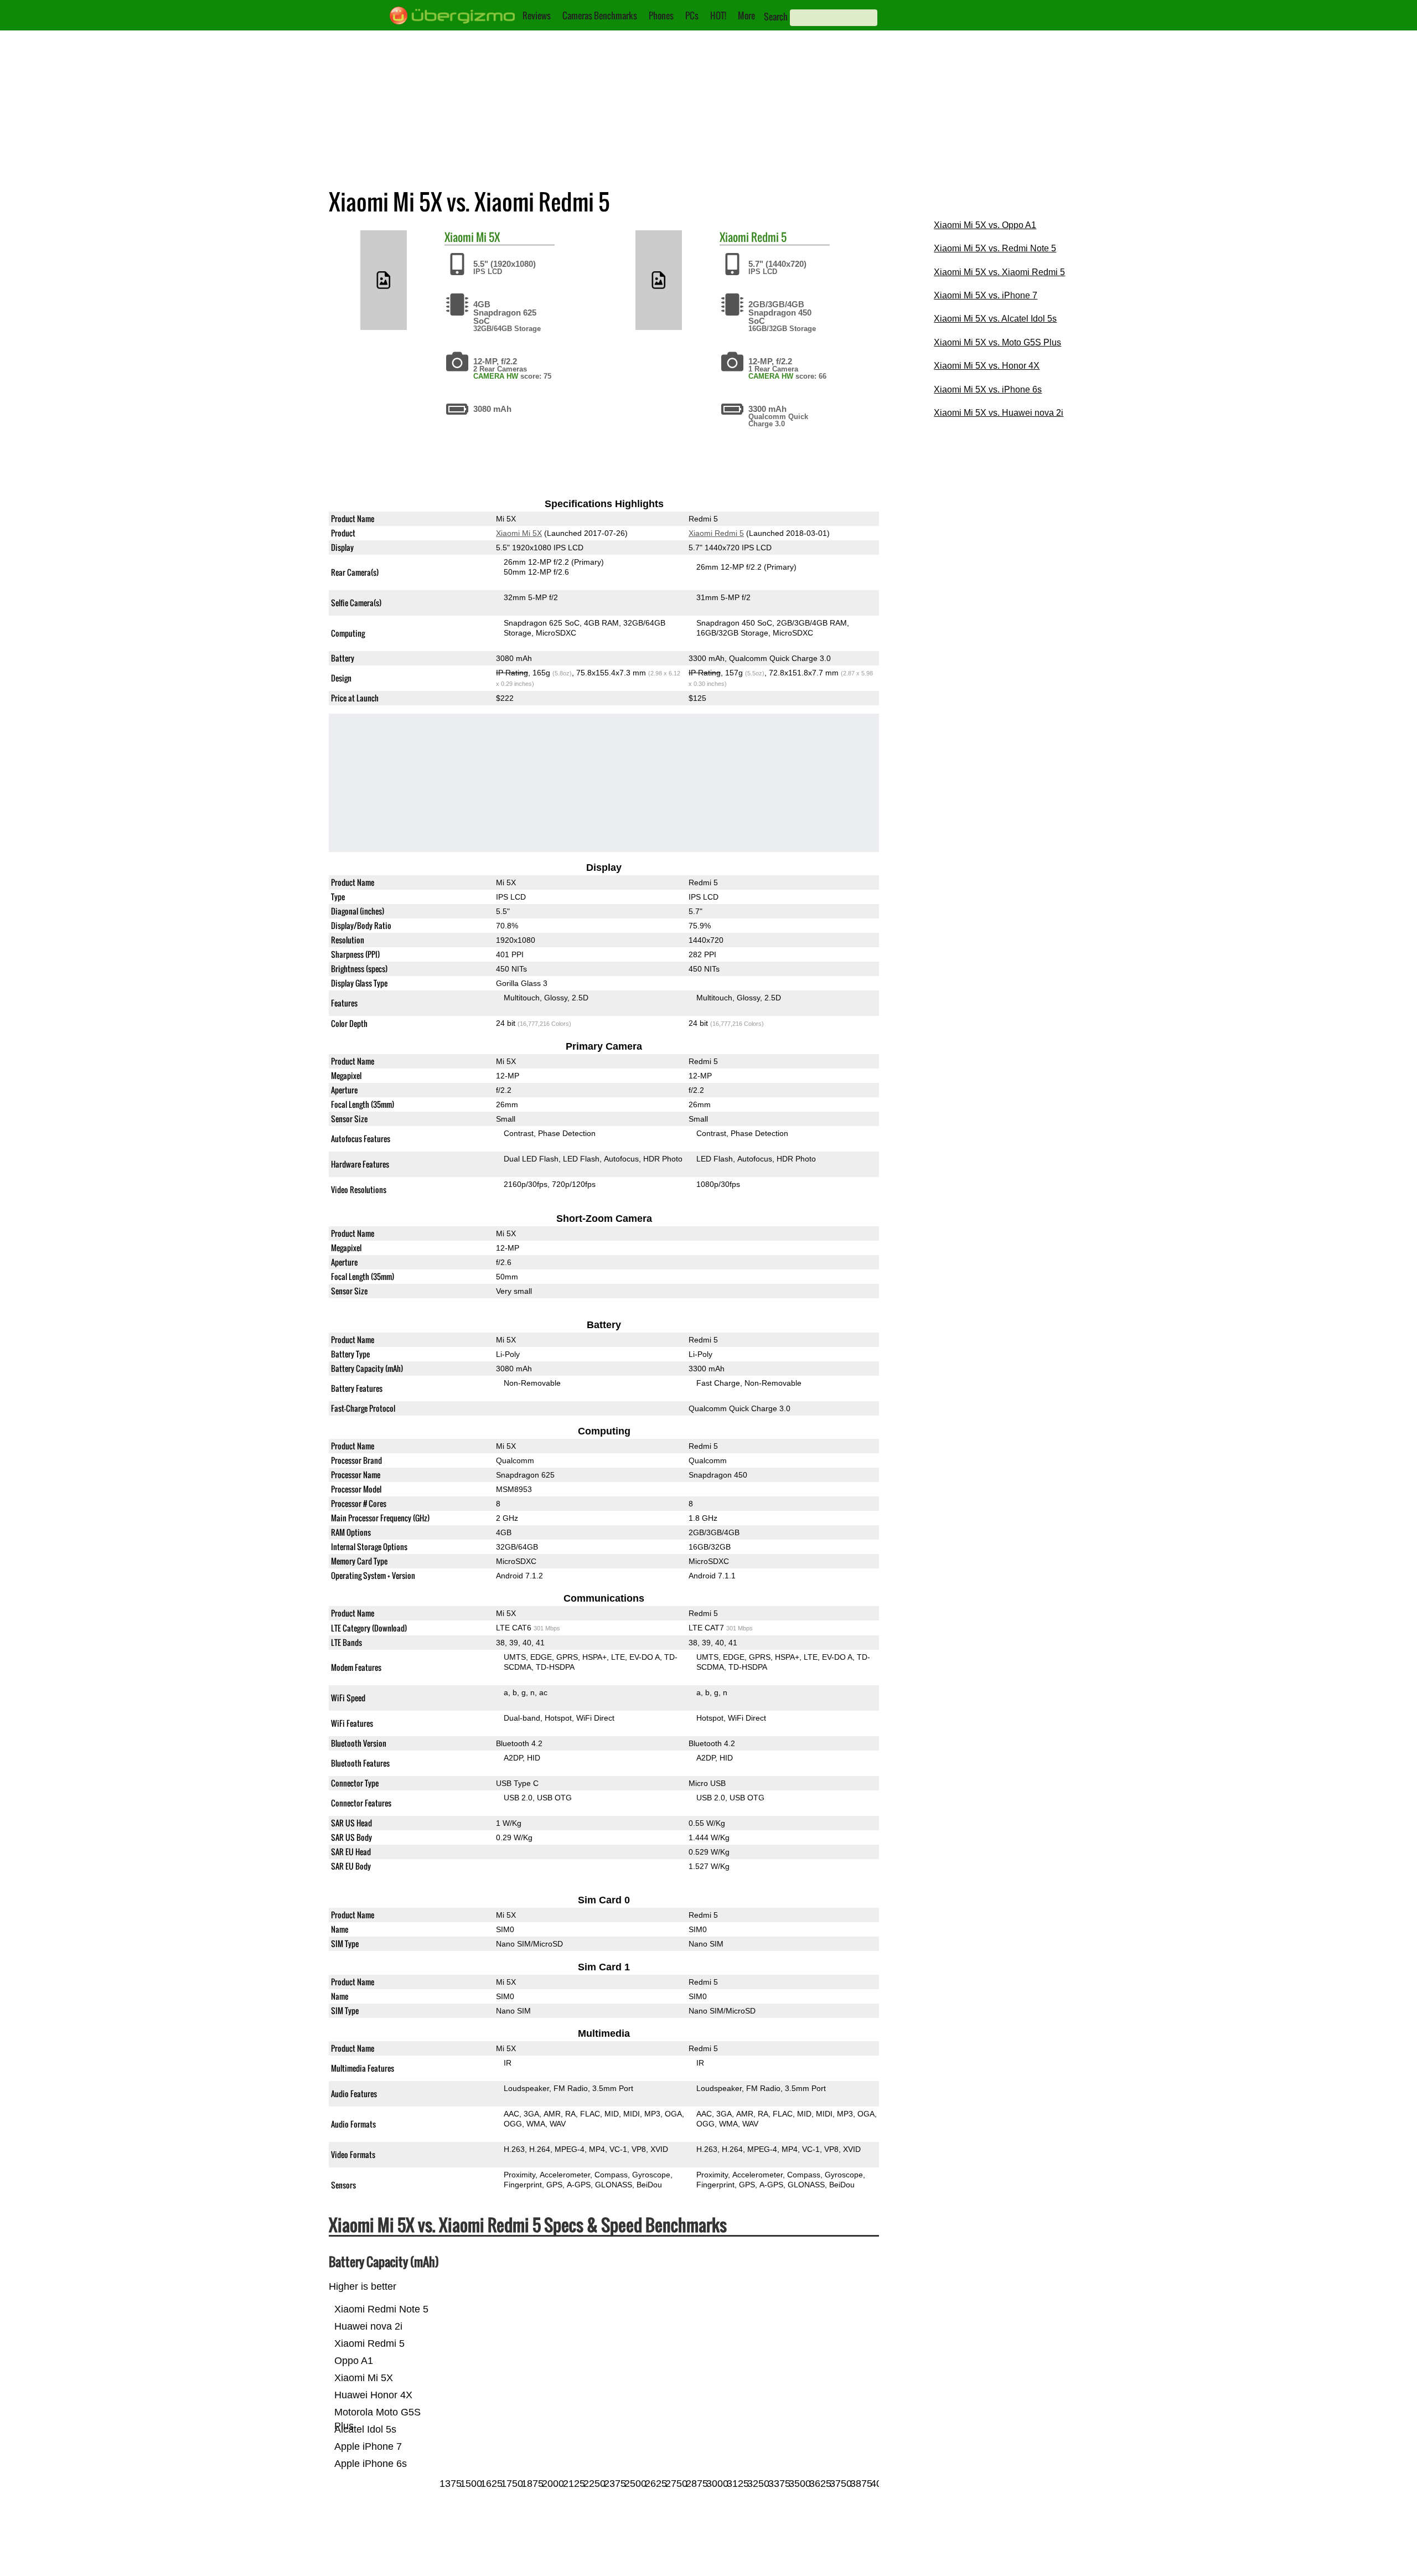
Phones (661, 16)
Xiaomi (459, 237)
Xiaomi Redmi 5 (716, 533)
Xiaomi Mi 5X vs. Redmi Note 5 (995, 248)
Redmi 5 (769, 237)
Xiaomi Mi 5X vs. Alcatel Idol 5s (995, 319)
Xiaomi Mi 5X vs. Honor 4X (987, 366)
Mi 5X (488, 237)
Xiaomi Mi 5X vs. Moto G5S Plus (997, 342)
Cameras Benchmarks (600, 16)
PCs (692, 16)
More (746, 16)
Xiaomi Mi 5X (519, 533)
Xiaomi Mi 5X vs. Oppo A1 (985, 225)
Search (776, 17)
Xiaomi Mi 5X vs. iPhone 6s (988, 389)
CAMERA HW (496, 376)
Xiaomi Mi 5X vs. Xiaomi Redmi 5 (999, 272)
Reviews (537, 16)
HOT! (718, 16)
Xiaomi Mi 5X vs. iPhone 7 (986, 295)
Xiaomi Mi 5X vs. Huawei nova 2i (999, 413)
